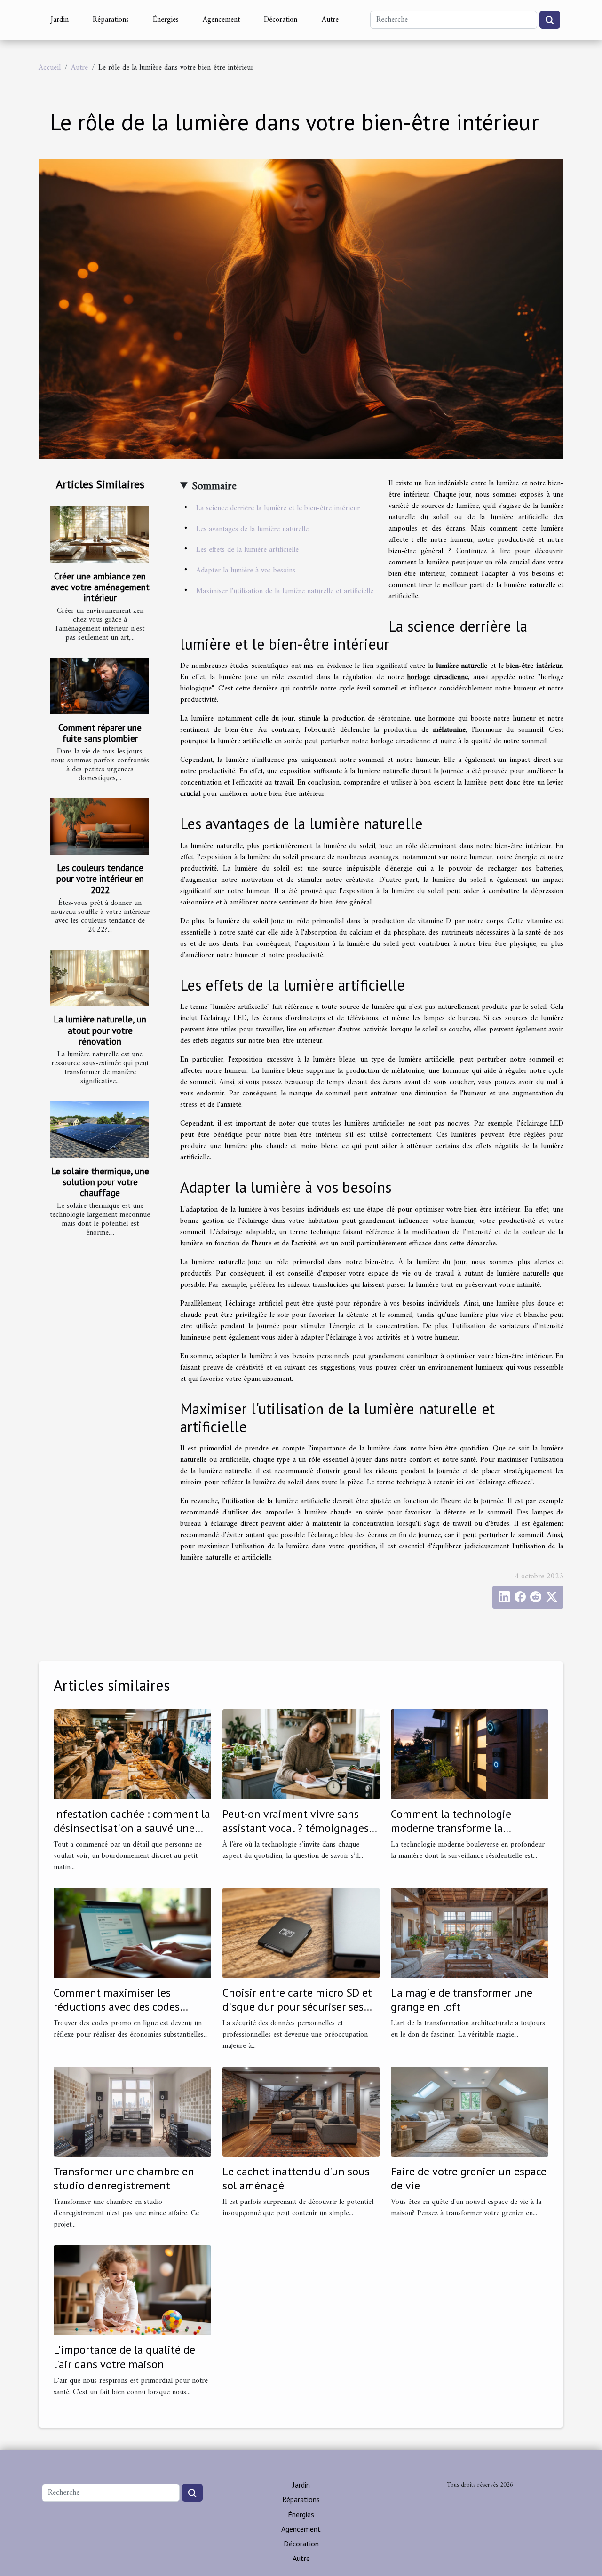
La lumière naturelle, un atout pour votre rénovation (100, 1030)
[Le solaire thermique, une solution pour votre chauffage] (99, 1129)
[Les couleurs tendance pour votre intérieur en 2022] (99, 826)
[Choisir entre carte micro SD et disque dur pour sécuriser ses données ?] (301, 1933)
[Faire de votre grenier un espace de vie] (470, 2111)
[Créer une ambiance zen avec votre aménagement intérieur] (99, 534)
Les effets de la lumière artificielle (247, 550)
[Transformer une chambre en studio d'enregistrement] (132, 2111)
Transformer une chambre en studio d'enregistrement (124, 2178)
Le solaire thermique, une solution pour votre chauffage (100, 1182)
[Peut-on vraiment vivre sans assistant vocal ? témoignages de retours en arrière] (301, 1754)
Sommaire (214, 486)
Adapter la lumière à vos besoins (246, 571)
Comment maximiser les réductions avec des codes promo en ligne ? (117, 2007)
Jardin (60, 20)
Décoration (281, 20)
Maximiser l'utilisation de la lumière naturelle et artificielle (285, 591)
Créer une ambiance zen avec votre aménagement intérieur (100, 587)
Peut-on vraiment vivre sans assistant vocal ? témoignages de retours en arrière (296, 1828)
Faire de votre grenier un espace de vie (469, 2178)
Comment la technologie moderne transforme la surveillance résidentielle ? (456, 1828)
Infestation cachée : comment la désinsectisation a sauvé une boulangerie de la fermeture (132, 1828)
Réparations (111, 20)
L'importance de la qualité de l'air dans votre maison (124, 2357)
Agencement (221, 20)
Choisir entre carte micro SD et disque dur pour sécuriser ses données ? (297, 2007)
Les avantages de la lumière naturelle (252, 529)
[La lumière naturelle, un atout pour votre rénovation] (99, 978)
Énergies (166, 20)
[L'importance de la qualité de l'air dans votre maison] (132, 2290)
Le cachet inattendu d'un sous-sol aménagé (298, 2178)
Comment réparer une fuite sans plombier (100, 733)
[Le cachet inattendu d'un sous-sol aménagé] (301, 2111)
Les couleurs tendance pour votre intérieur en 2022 (100, 878)
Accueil (50, 68)
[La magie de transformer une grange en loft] (470, 1933)
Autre (330, 20)
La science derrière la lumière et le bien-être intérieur (278, 508)
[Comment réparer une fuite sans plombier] (99, 686)
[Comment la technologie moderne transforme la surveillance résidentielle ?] (470, 1754)
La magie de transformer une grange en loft (462, 2000)
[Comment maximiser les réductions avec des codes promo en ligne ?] (132, 1933)
